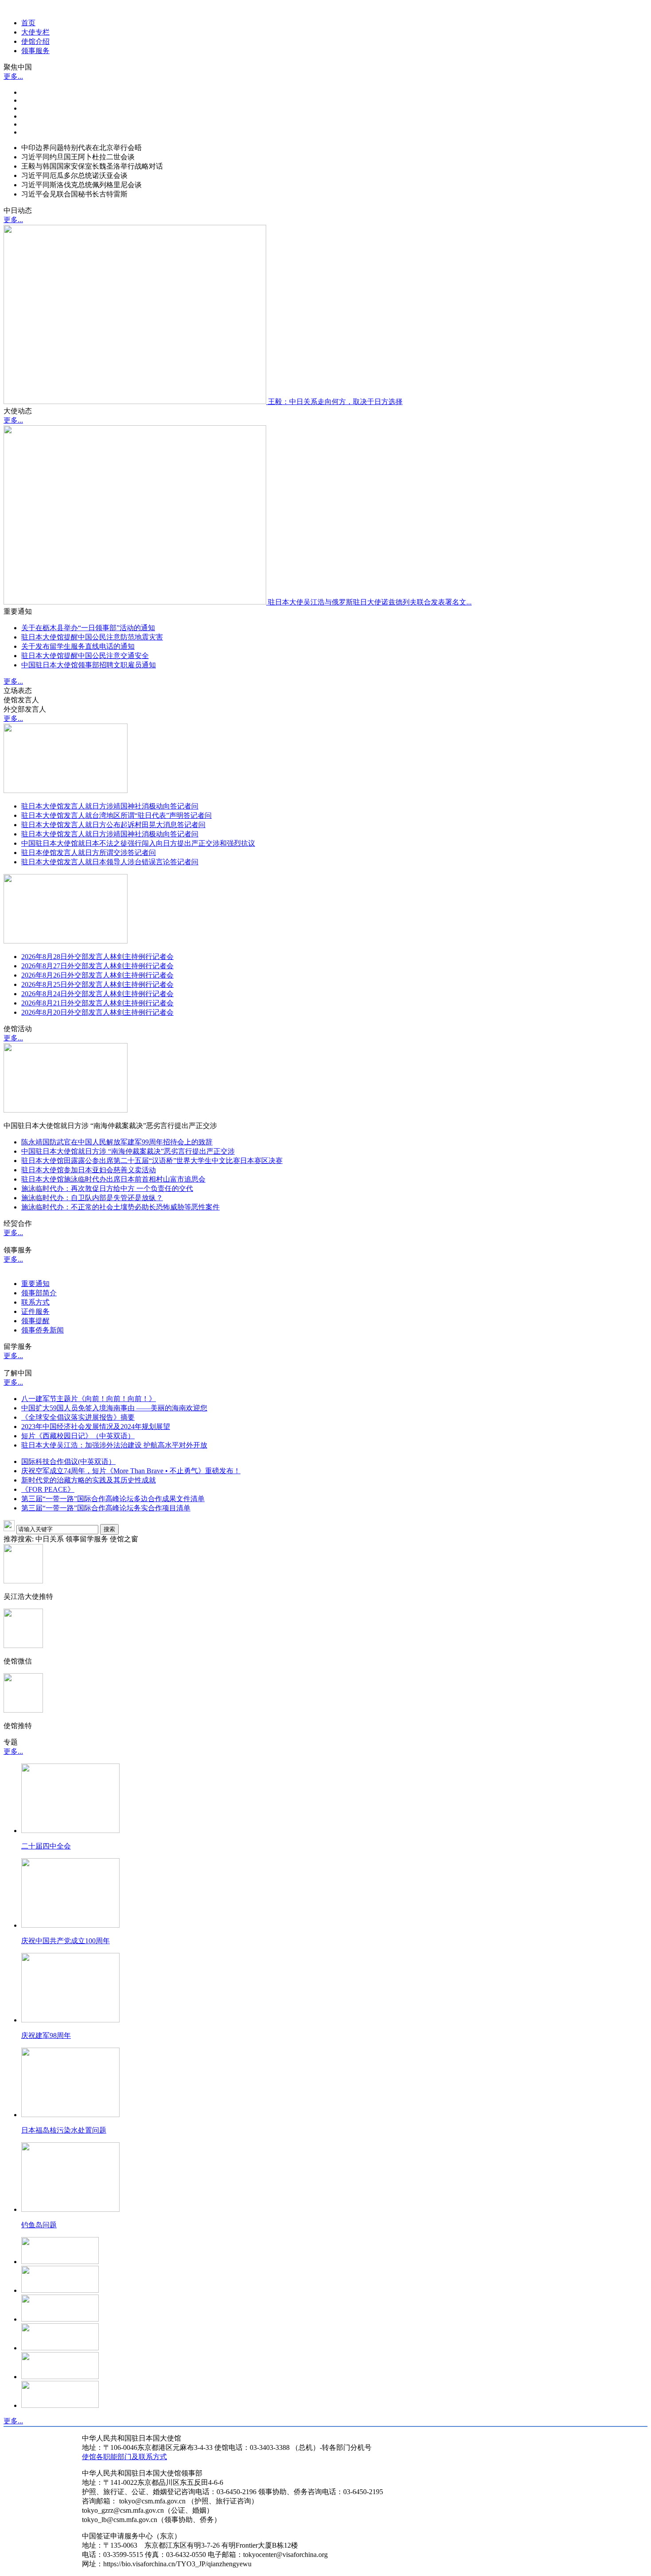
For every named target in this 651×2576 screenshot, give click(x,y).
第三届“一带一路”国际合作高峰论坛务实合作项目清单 (106, 1508)
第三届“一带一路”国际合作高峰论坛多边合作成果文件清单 (113, 1499)
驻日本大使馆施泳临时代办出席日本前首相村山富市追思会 (113, 1179)
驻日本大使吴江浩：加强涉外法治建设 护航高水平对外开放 (114, 1445)
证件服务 (35, 1311)
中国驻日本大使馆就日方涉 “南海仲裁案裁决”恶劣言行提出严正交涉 (128, 1151)
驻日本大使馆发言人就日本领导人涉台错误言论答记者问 (110, 862)
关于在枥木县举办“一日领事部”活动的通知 (88, 628)
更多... (13, 76)
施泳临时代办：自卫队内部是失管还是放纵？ (92, 1198)
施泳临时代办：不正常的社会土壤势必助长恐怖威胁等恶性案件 (120, 1207)
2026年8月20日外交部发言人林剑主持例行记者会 (97, 1012)
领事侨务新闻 (43, 1330)
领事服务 (35, 51)
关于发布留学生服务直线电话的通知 (78, 646)
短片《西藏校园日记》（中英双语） (78, 1436)
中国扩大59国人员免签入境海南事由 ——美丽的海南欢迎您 (114, 1408)
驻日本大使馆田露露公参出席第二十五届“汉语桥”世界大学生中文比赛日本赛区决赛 (152, 1161)
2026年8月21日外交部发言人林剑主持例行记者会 (97, 1003)
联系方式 (35, 1302)
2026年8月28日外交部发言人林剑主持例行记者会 (97, 957)
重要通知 (35, 1284)
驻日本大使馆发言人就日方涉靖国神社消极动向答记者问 (110, 806)
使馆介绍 (35, 41)
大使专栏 (35, 32)
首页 (28, 23)
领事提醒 (35, 1321)
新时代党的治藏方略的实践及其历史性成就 (89, 1480)
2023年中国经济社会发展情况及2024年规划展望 (96, 1427)
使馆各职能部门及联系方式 (124, 2457)
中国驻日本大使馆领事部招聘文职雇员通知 (89, 665)
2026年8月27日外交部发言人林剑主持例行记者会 (97, 966)
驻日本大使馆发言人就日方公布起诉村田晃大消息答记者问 (113, 825)
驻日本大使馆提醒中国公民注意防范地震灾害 (92, 637)
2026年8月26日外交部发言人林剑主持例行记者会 (97, 975)
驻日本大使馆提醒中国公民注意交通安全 (85, 656)
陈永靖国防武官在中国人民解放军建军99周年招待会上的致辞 (117, 1142)
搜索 (109, 1529)
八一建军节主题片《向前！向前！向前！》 (89, 1399)
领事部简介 (39, 1293)
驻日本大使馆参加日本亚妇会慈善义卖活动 (89, 1170)
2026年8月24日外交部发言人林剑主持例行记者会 (97, 994)
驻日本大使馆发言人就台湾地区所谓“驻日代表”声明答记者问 (116, 815)
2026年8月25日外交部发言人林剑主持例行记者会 (97, 984)
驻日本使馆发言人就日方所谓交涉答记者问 (89, 853)
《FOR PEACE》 (48, 1489)
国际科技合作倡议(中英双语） (68, 1461)
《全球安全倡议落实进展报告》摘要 (78, 1417)
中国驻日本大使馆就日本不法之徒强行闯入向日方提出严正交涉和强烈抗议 (138, 843)
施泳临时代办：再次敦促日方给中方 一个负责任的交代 (107, 1188)
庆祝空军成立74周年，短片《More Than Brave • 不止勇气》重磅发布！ (131, 1471)
